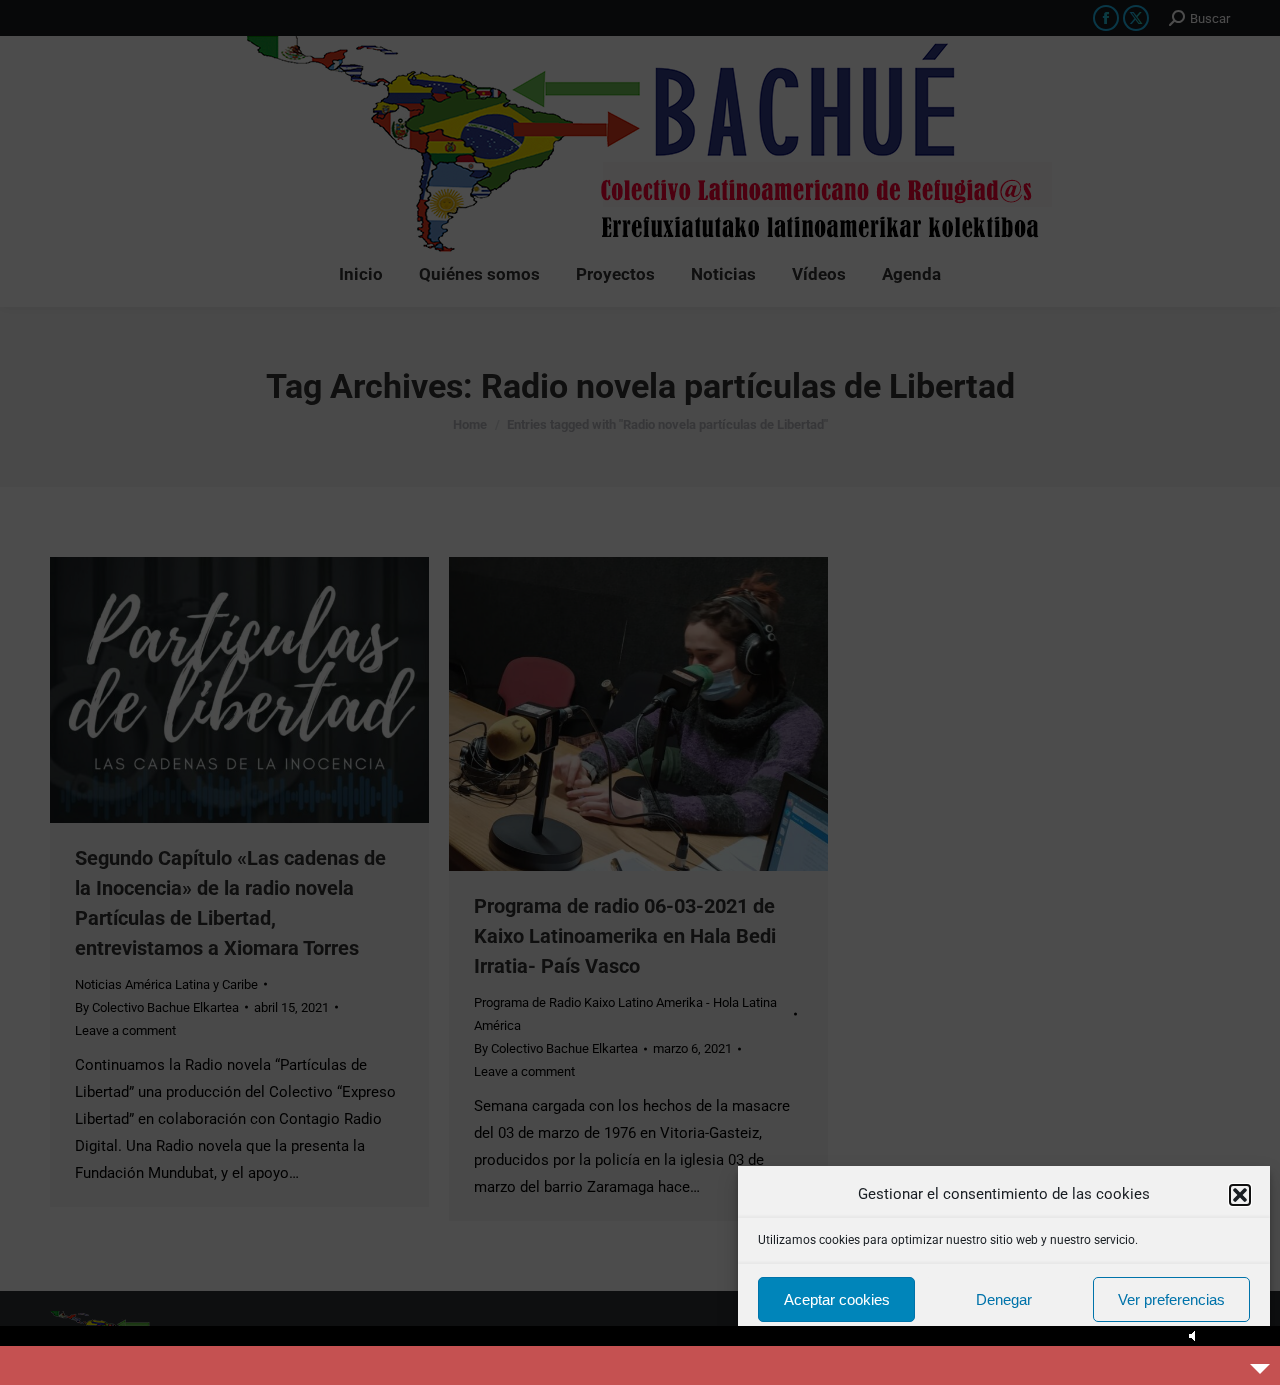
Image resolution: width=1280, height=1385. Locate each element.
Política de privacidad (1054, 1346)
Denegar (1004, 1299)
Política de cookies (935, 1346)
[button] (1240, 1195)
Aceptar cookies (837, 1299)
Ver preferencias (1171, 1299)
